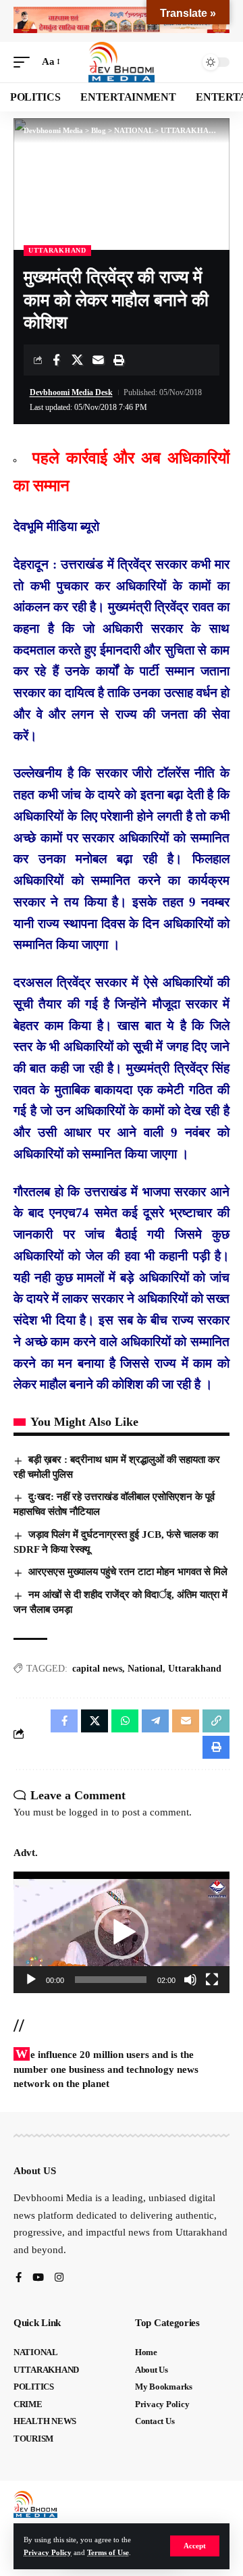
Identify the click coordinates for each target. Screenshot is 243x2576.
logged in (89, 1812)
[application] (122, 1932)
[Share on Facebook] (56, 360)
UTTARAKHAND (57, 250)
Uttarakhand (195, 1669)
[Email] (98, 360)
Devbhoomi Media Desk (71, 392)
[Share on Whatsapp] (125, 1721)
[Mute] (190, 1980)
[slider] (111, 1980)
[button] (195, 2546)
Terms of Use (108, 2552)
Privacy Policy (48, 2552)
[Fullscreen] (212, 1980)
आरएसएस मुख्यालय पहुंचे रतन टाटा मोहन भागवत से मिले (128, 1572)
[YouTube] (38, 2278)
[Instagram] (59, 2278)
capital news (97, 1669)
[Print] (119, 360)
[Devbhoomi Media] (122, 62)
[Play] (31, 1980)
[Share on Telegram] (155, 1721)
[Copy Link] (216, 1721)
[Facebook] (19, 2278)
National (145, 1669)
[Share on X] (77, 360)
